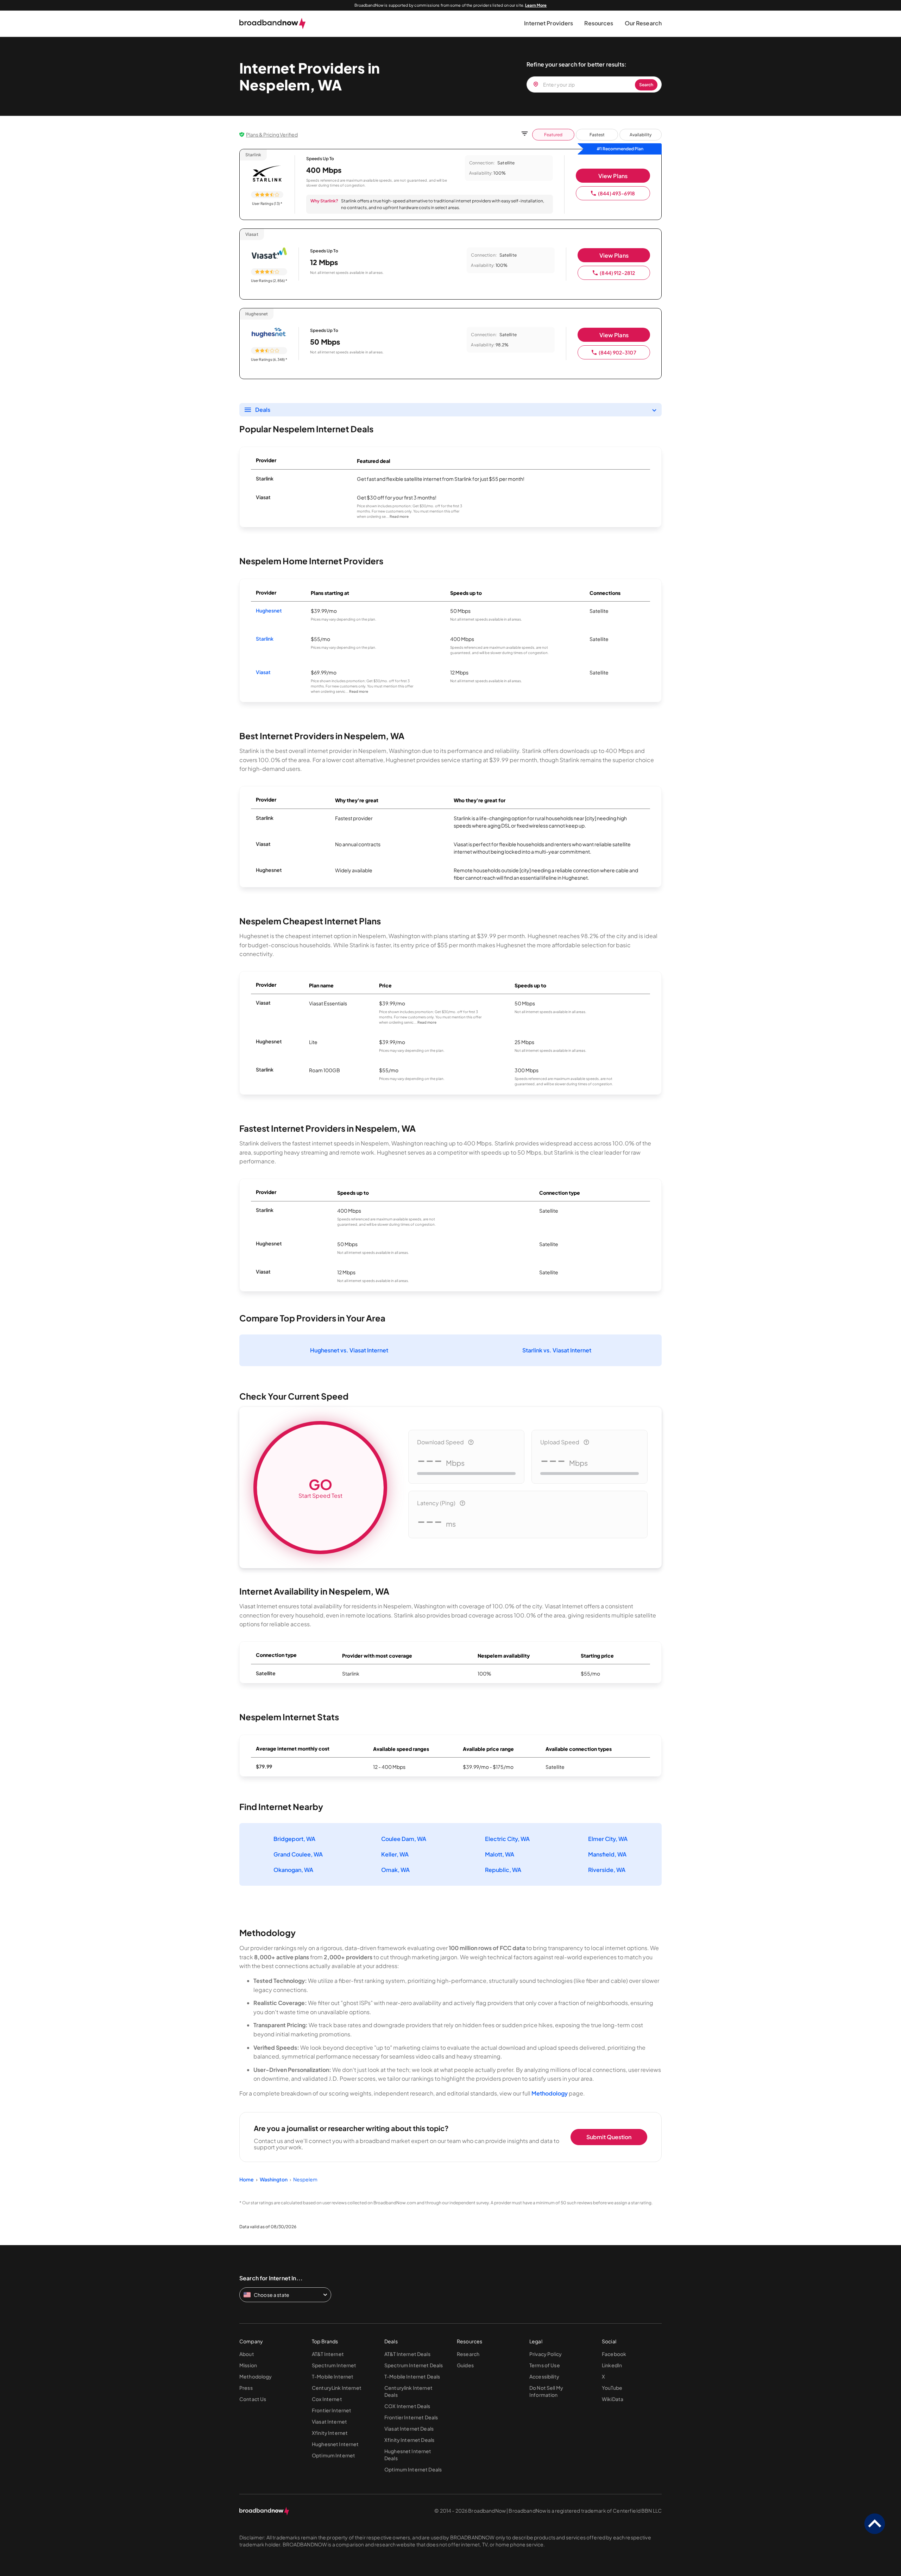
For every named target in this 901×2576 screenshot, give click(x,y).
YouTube (612, 2388)
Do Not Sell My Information (546, 2391)
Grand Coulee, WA (298, 1854)
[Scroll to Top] (875, 2524)
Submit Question (609, 2137)
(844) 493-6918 (616, 193)
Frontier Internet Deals (411, 2417)
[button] (549, 23)
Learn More (536, 5)
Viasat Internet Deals (409, 2429)
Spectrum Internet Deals (414, 2365)
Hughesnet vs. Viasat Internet (349, 1350)
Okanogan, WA (293, 1870)
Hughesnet (269, 610)
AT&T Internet (328, 2354)
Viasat (263, 672)
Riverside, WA (607, 1870)
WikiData (613, 2399)
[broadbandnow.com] (273, 24)
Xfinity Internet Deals (409, 2440)
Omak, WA (395, 1870)
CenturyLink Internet (337, 2388)
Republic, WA (503, 1870)
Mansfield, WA (607, 1854)
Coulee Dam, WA (404, 1839)
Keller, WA (395, 1854)
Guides (465, 2365)
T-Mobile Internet (333, 2376)
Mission (248, 2365)
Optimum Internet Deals (413, 2469)
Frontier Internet (332, 2410)
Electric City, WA (507, 1839)
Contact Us (253, 2399)
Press (246, 2388)
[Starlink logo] (267, 174)
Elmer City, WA (608, 1839)
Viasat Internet (329, 2421)
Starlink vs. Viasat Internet (557, 1350)
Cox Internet (327, 2399)
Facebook (614, 2354)
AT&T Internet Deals (407, 2354)
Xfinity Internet (330, 2433)
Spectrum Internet (334, 2365)
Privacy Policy (546, 2354)
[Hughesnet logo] (269, 333)
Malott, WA (500, 1854)
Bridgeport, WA (294, 1839)
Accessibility (544, 2376)
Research (468, 2354)
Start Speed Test (320, 1487)
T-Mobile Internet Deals (412, 2376)
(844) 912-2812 (617, 273)
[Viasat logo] (269, 254)
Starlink (265, 639)
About (247, 2354)
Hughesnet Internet (335, 2444)
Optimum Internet (333, 2455)
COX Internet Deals (407, 2406)
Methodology (550, 2093)
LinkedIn (612, 2365)
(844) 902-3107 (618, 352)
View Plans (613, 176)
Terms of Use (545, 2365)
